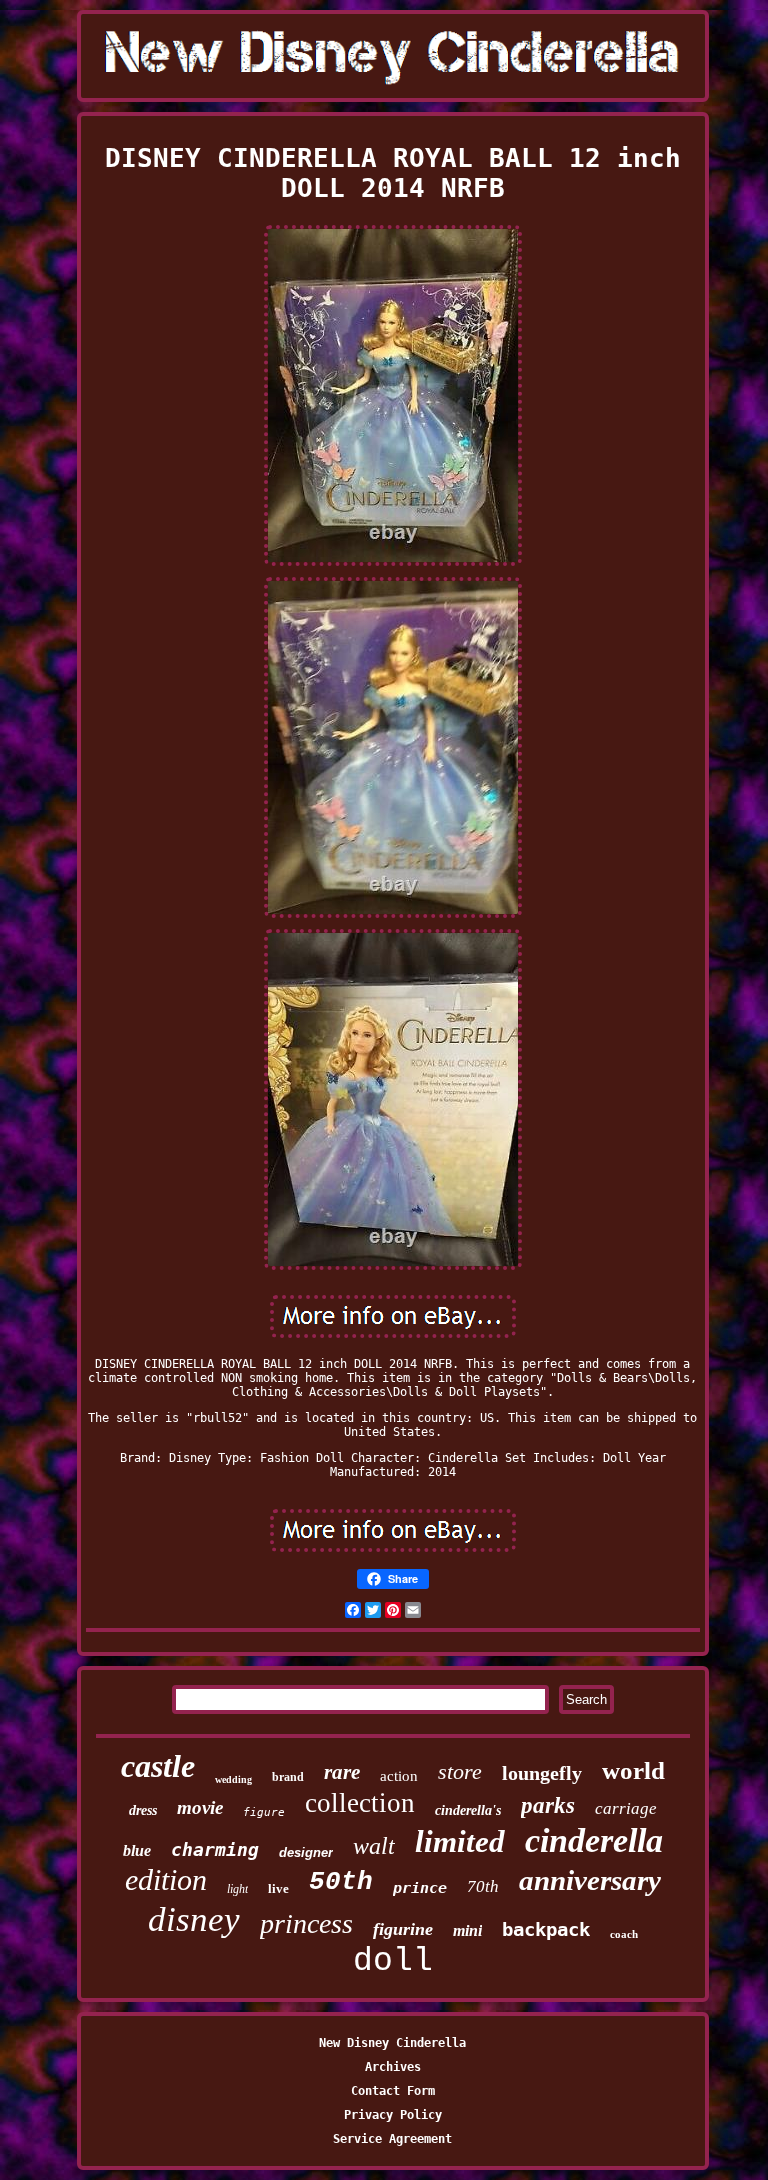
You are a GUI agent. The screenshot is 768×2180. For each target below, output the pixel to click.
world (633, 1770)
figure (264, 1812)
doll (393, 1961)
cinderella (594, 1840)
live (278, 1888)
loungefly (542, 1773)
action (399, 1776)
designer (306, 1852)
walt (374, 1846)
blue (137, 1850)
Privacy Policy (393, 2115)
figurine (403, 1929)
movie (200, 1807)
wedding (233, 1779)
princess (306, 1923)
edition (166, 1879)
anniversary (590, 1880)
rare (342, 1772)
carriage (626, 1808)
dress (143, 1810)
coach (624, 1934)
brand (288, 1777)
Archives (393, 2067)
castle (158, 1766)
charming (215, 1849)
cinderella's (468, 1810)
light (237, 1889)
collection (360, 1803)
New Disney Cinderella (392, 2043)
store (460, 1771)
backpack (546, 1929)
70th (483, 1886)
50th (341, 1882)
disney (194, 1919)
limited (460, 1841)
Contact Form (393, 2091)
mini (467, 1930)
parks (548, 1805)
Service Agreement (392, 2139)
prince (420, 1888)
